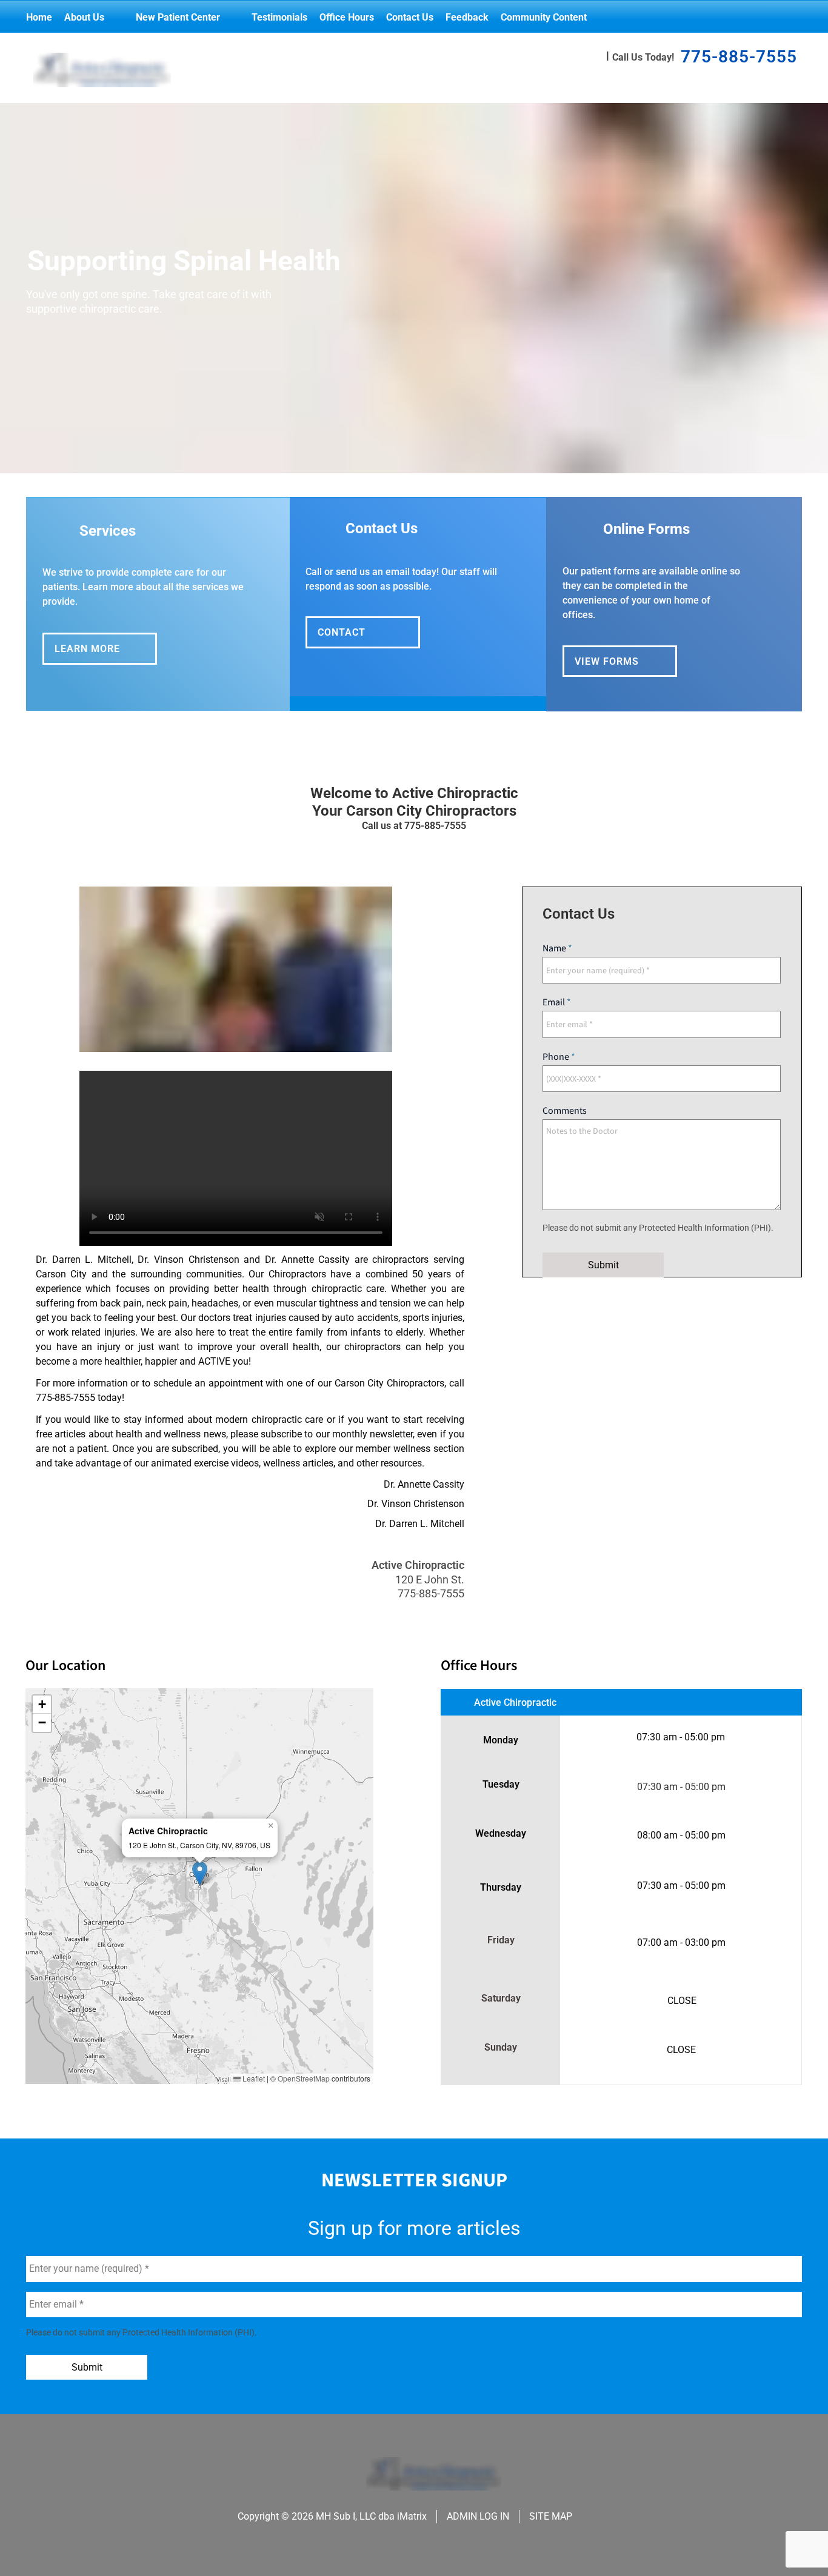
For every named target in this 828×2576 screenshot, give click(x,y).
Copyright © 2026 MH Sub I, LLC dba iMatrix (332, 2516)
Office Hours (347, 17)
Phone (557, 1057)
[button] (200, 1873)
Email (555, 1002)
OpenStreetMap (304, 2078)
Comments (565, 1111)
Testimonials (279, 17)
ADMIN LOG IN (478, 2516)
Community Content (544, 17)
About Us (84, 17)
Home (39, 17)
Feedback (467, 17)
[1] (370, 461)
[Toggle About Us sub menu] (116, 17)
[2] (399, 461)
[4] (458, 461)
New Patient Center (178, 17)
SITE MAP (551, 2516)
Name (555, 948)
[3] (429, 461)
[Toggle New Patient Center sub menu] (232, 17)
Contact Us (410, 17)
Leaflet (253, 2078)
